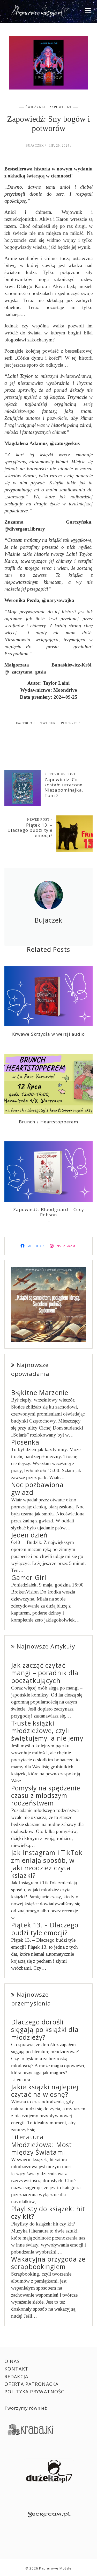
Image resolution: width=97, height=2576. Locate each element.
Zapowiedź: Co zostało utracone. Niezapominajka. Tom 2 (64, 787)
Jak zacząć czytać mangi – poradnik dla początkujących (45, 1673)
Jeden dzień (29, 1535)
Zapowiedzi (60, 107)
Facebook (26, 723)
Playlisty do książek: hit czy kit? (48, 2213)
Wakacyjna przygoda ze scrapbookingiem (48, 2263)
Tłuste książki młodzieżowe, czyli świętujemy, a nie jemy (47, 1731)
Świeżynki (36, 107)
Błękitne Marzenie (40, 1393)
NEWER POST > (40, 820)
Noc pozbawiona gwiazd (37, 1488)
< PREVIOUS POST (60, 774)
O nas (12, 2361)
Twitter (48, 723)
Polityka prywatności (35, 2392)
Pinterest (70, 723)
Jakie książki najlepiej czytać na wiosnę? (45, 2091)
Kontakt (16, 2369)
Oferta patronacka (31, 2384)
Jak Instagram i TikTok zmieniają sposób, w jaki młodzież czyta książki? (47, 1864)
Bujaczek (35, 146)
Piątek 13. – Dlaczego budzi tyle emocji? (30, 830)
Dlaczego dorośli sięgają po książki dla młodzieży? (45, 2030)
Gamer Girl (29, 1578)
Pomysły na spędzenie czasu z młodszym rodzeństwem (46, 1796)
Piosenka (25, 1442)
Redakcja (16, 2376)
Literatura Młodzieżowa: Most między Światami (42, 2145)
